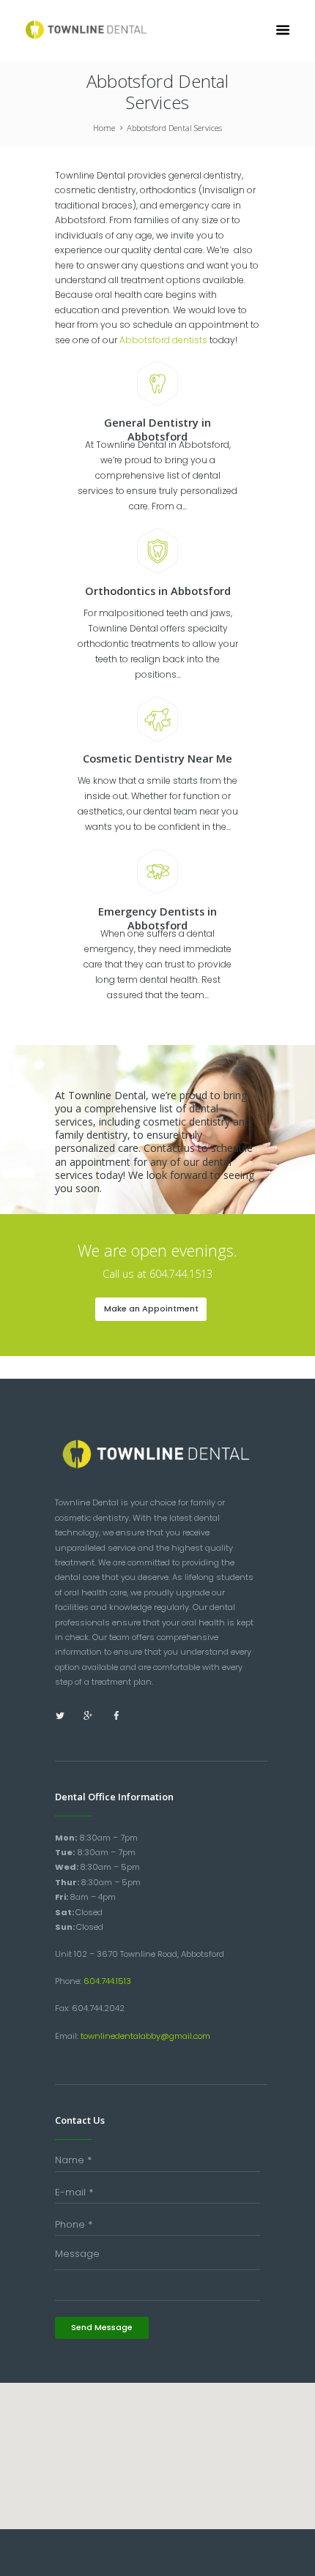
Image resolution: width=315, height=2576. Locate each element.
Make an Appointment (151, 1308)
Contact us (169, 1148)
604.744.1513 (107, 1981)
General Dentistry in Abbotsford (157, 429)
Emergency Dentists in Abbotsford (157, 918)
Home (104, 128)
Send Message (102, 2327)
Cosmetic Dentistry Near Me (157, 758)
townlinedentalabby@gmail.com (145, 2036)
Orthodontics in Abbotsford (158, 591)
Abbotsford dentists (163, 340)
